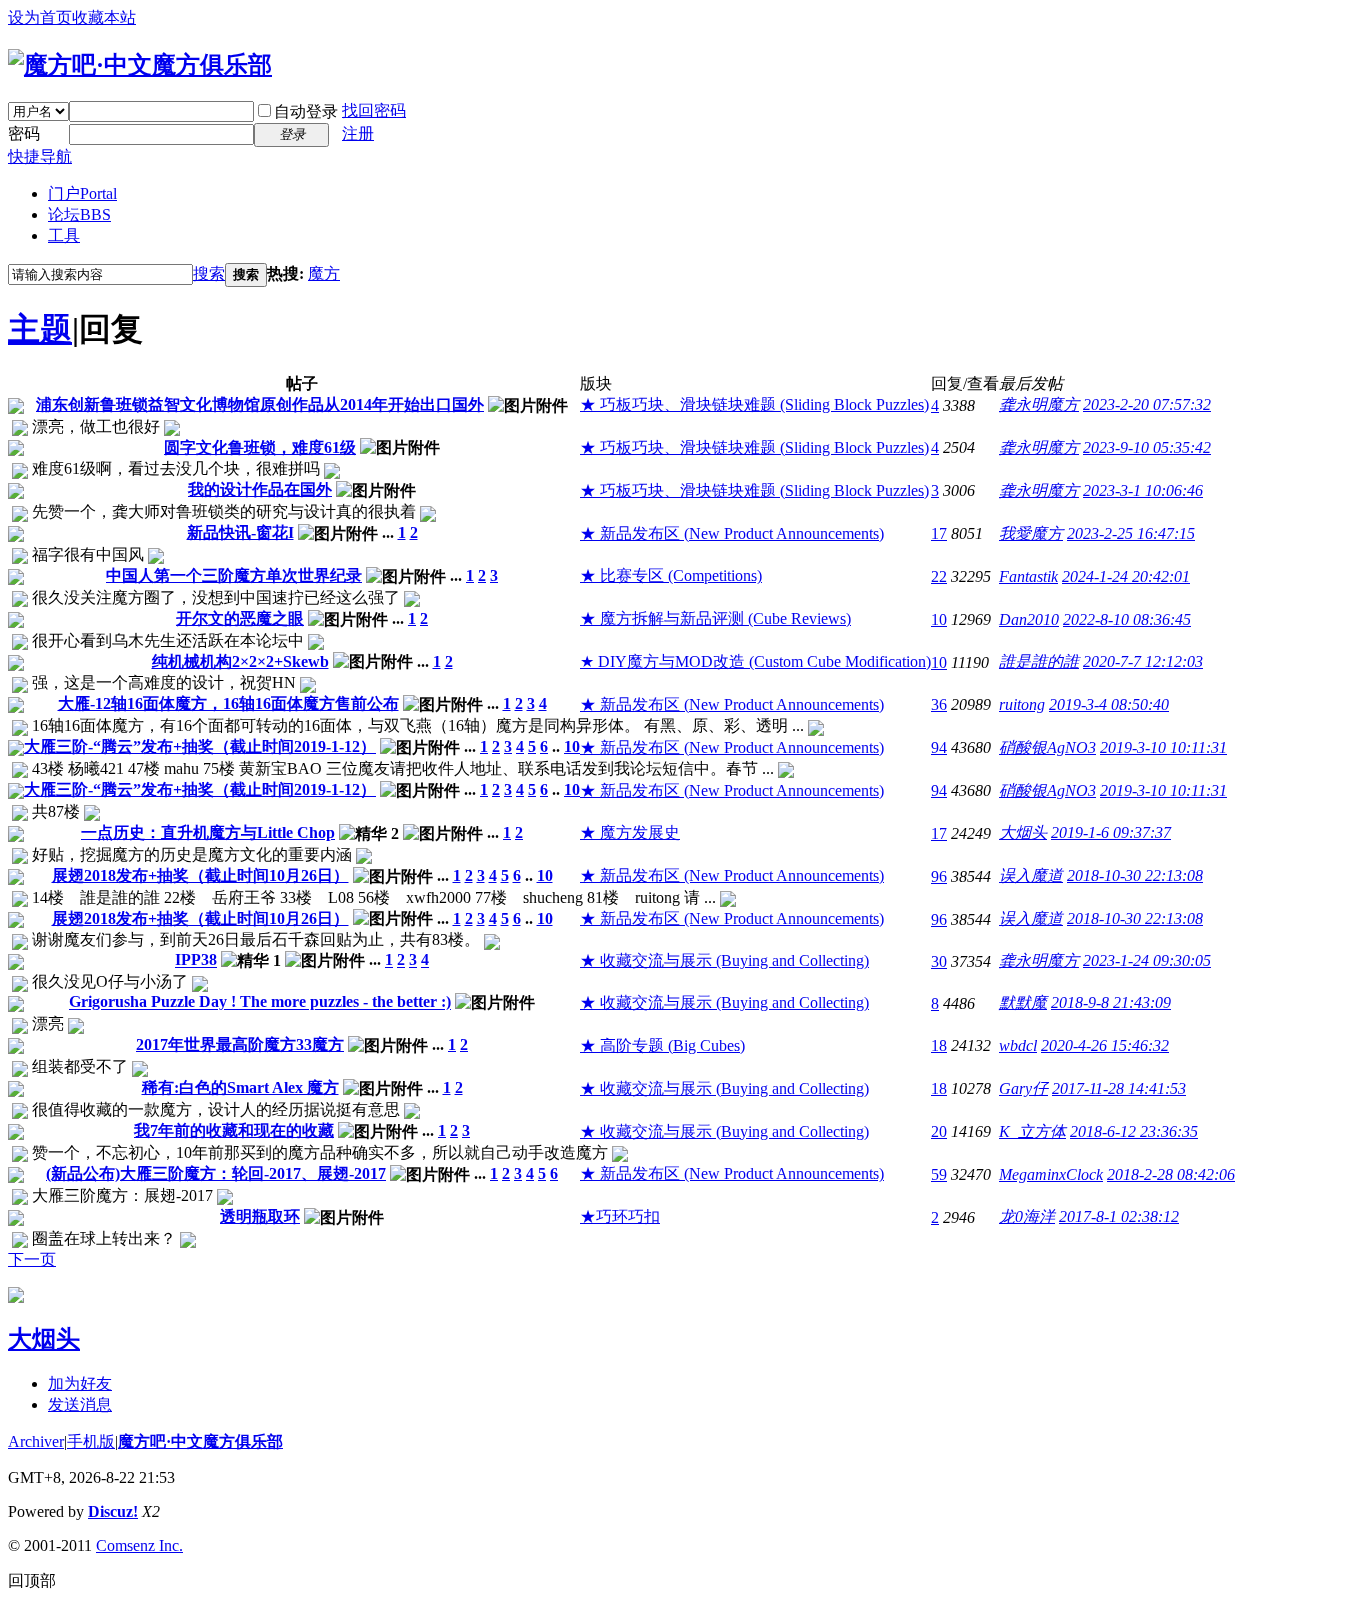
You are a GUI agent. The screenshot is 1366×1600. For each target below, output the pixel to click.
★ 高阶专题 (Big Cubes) (662, 1045)
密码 (24, 133)
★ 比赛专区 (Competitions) (671, 575)
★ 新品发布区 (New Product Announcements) (732, 533)
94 (939, 747)
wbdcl (1018, 1045)
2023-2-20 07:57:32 (1147, 404)
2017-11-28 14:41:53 (1119, 1088)
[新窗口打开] (16, 408)
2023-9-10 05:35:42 (1147, 447)
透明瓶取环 (260, 1216)
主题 (40, 329)
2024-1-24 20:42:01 (1126, 576)
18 (939, 1045)
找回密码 (374, 110)
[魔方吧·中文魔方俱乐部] (140, 65)
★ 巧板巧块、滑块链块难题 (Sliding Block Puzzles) (754, 404)
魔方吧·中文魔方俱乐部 (200, 1441)
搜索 (209, 273)
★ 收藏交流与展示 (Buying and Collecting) (724, 960)
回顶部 (32, 1580)
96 (939, 876)
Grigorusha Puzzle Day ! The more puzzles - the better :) (260, 1002)
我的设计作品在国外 (260, 489)
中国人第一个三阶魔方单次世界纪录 (234, 575)
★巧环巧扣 (620, 1216)
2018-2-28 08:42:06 (1171, 1174)
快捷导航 (40, 156)
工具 (64, 235)
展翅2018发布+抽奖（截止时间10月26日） (200, 875)
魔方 (324, 273)
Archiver (36, 1441)
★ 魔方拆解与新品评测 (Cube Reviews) (715, 618)
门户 (82, 193)
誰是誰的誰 (1039, 661)
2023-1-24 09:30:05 (1147, 960)
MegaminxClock (1051, 1174)
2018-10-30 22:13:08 (1135, 875)
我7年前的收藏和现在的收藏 (234, 1130)
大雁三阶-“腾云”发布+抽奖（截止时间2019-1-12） (200, 746)
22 (939, 576)
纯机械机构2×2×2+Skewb (240, 661)
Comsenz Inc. (139, 1545)
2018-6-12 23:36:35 (1134, 1131)
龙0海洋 (1027, 1216)
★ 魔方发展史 (630, 832)
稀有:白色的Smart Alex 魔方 (240, 1087)
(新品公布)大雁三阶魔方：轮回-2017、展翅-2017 (216, 1173)
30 (939, 961)
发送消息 (80, 1404)
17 (939, 533)
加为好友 (80, 1383)
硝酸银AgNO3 (1047, 747)
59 (939, 1174)
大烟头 (1023, 832)
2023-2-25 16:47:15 (1131, 533)
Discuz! (113, 1511)
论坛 (79, 214)
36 (939, 704)
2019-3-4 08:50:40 (1109, 704)
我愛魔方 (1031, 533)
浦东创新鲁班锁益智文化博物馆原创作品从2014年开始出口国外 (260, 404)
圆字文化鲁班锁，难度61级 (260, 447)
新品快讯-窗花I (240, 532)
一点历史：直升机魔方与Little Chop (208, 832)
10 (939, 619)
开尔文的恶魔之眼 (240, 618)
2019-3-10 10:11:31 (1163, 747)
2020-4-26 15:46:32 (1105, 1045)
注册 (358, 133)
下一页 (32, 1259)
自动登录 (306, 111)
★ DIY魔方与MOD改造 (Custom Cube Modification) (755, 661)
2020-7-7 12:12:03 (1143, 661)
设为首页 (40, 17)
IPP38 (196, 960)
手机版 (91, 1441)
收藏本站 (104, 17)
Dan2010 (1029, 619)
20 (939, 1131)
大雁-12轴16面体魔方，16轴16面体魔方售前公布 (228, 703)
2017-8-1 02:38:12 (1119, 1216)
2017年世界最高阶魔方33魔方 (240, 1044)
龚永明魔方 (1039, 404)
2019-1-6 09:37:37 (1111, 832)
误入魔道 (1031, 875)
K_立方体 (1032, 1131)
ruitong (1022, 704)
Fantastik (1028, 576)
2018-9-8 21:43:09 (1111, 1002)
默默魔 (1023, 1002)
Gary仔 (1023, 1088)
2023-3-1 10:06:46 (1143, 490)
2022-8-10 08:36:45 (1127, 619)
